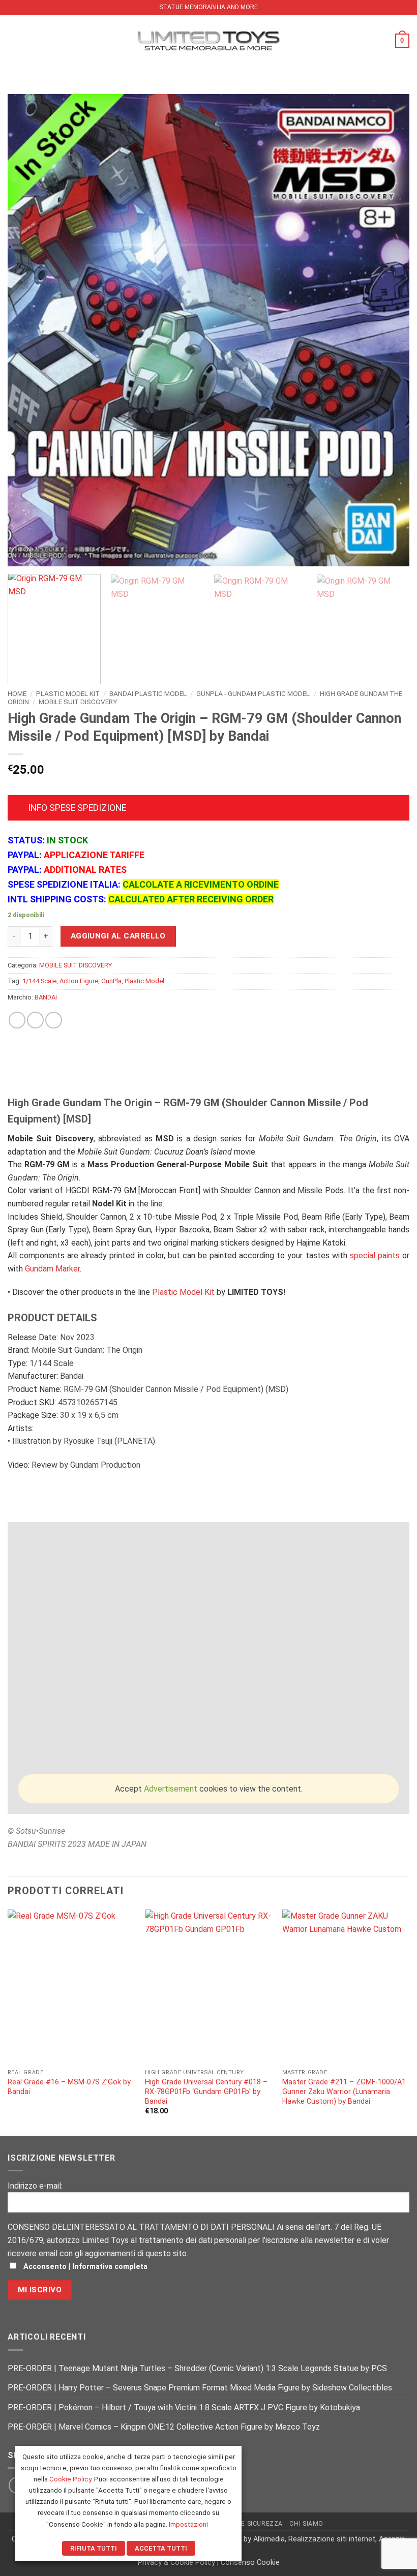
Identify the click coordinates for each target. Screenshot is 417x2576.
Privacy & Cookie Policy (176, 2563)
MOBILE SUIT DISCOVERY (78, 702)
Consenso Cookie (250, 2563)
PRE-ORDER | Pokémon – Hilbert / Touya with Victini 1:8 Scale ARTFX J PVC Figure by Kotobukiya (184, 2407)
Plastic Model (144, 981)
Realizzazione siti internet (332, 2539)
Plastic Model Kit (183, 1292)
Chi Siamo (306, 2524)
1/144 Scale (39, 981)
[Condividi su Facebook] (17, 1020)
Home (17, 693)
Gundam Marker (52, 1269)
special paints (375, 1255)
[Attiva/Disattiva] (18, 809)
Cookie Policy (70, 2479)
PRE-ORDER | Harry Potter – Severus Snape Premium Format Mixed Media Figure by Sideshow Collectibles (200, 2388)
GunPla (111, 981)
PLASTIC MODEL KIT (68, 693)
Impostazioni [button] (188, 2524)
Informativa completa (110, 2267)
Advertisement (171, 1789)
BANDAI (46, 997)
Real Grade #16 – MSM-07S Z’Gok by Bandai (69, 2087)
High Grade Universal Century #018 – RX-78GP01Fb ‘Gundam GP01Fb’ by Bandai (206, 2092)
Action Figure (79, 981)
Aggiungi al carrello (118, 936)
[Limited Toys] (208, 40)
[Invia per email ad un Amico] (54, 1020)
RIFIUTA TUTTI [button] (94, 2548)
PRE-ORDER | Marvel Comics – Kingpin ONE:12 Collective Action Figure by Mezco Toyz (164, 2427)
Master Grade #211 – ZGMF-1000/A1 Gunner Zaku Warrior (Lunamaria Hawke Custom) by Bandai (344, 2092)
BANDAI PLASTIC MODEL (148, 693)
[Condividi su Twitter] (35, 1020)
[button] (14, 40)
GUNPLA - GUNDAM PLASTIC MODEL (253, 693)
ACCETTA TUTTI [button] (161, 2548)
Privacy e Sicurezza (247, 2524)
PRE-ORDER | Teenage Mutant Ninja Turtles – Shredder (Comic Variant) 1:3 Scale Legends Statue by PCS (197, 2368)
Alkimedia (269, 2539)
